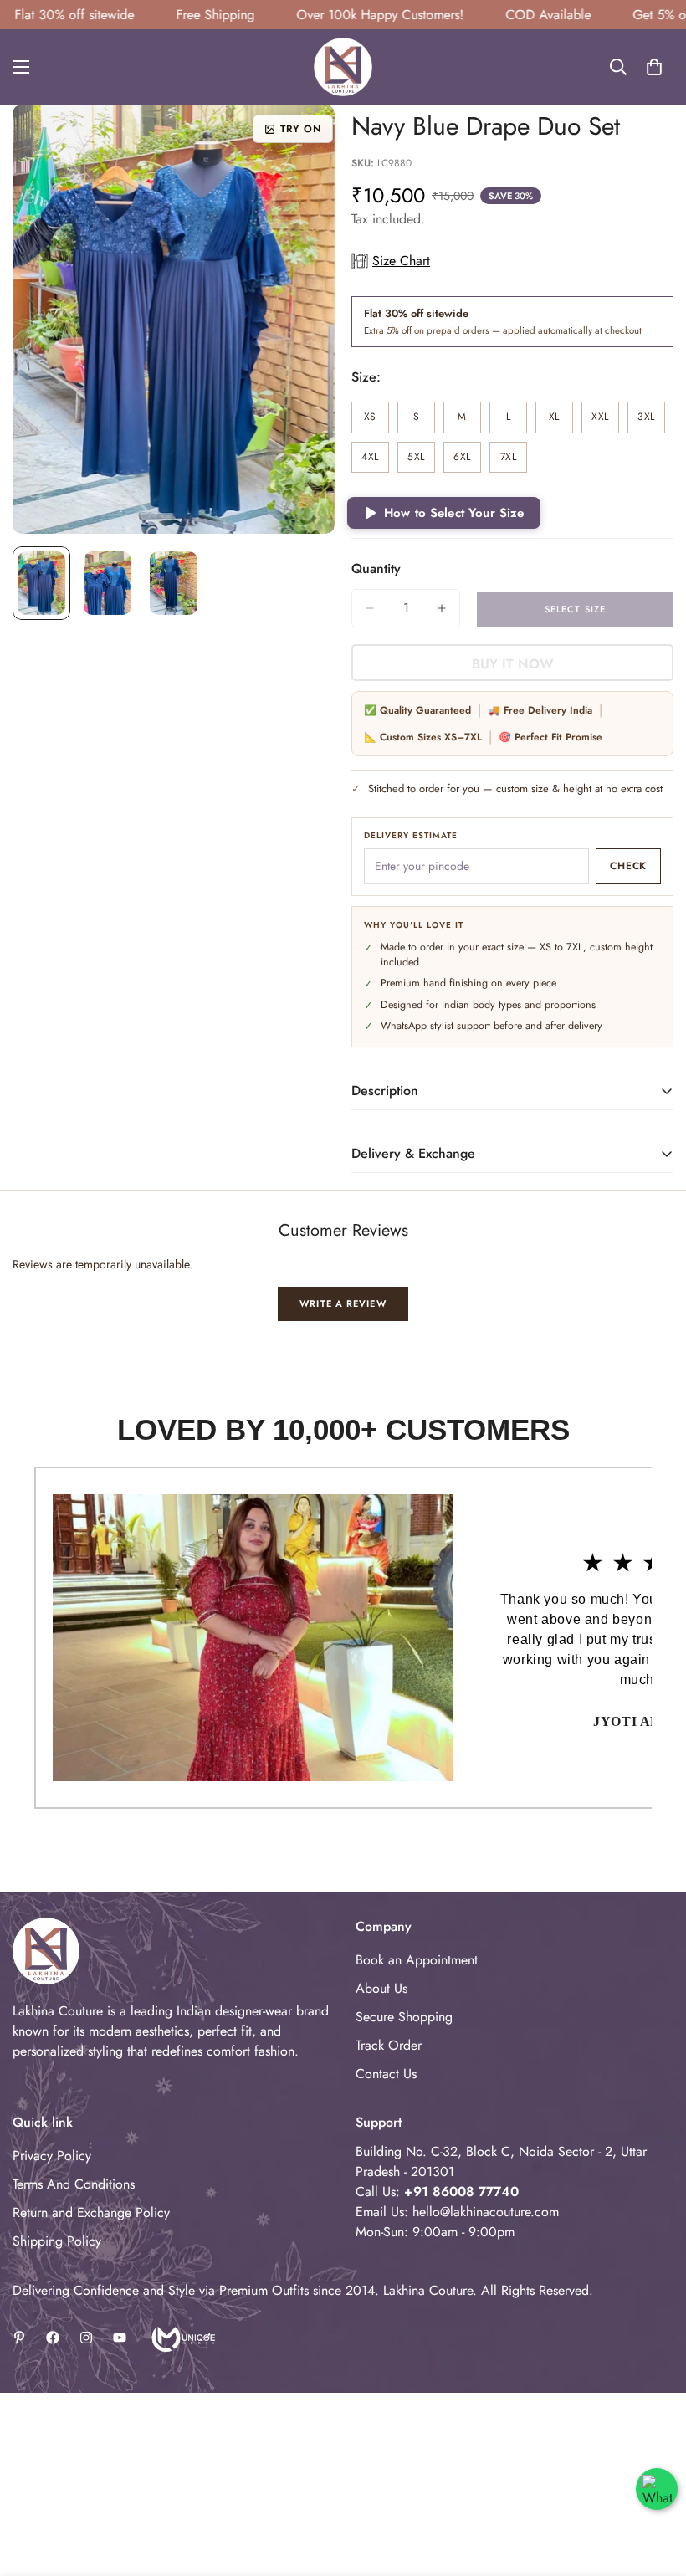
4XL (375, 461)
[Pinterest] (19, 2338)
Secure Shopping (404, 2017)
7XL (514, 461)
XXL (605, 421)
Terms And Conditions (74, 2184)
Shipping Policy (57, 2241)
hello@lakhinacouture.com (486, 2212)
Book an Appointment (417, 1960)
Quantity (376, 568)
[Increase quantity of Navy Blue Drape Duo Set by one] (442, 608)
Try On (301, 129)
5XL (421, 461)
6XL (467, 461)
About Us (381, 1988)
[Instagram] (86, 2338)
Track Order (389, 2045)
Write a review (343, 1303)
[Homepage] (182, 2338)
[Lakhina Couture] (343, 67)
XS (376, 421)
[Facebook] (53, 2338)
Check (628, 866)
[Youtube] (120, 2338)
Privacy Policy (52, 2156)
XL (561, 421)
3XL (651, 421)
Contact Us (386, 2074)
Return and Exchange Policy (91, 2212)
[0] (654, 67)
